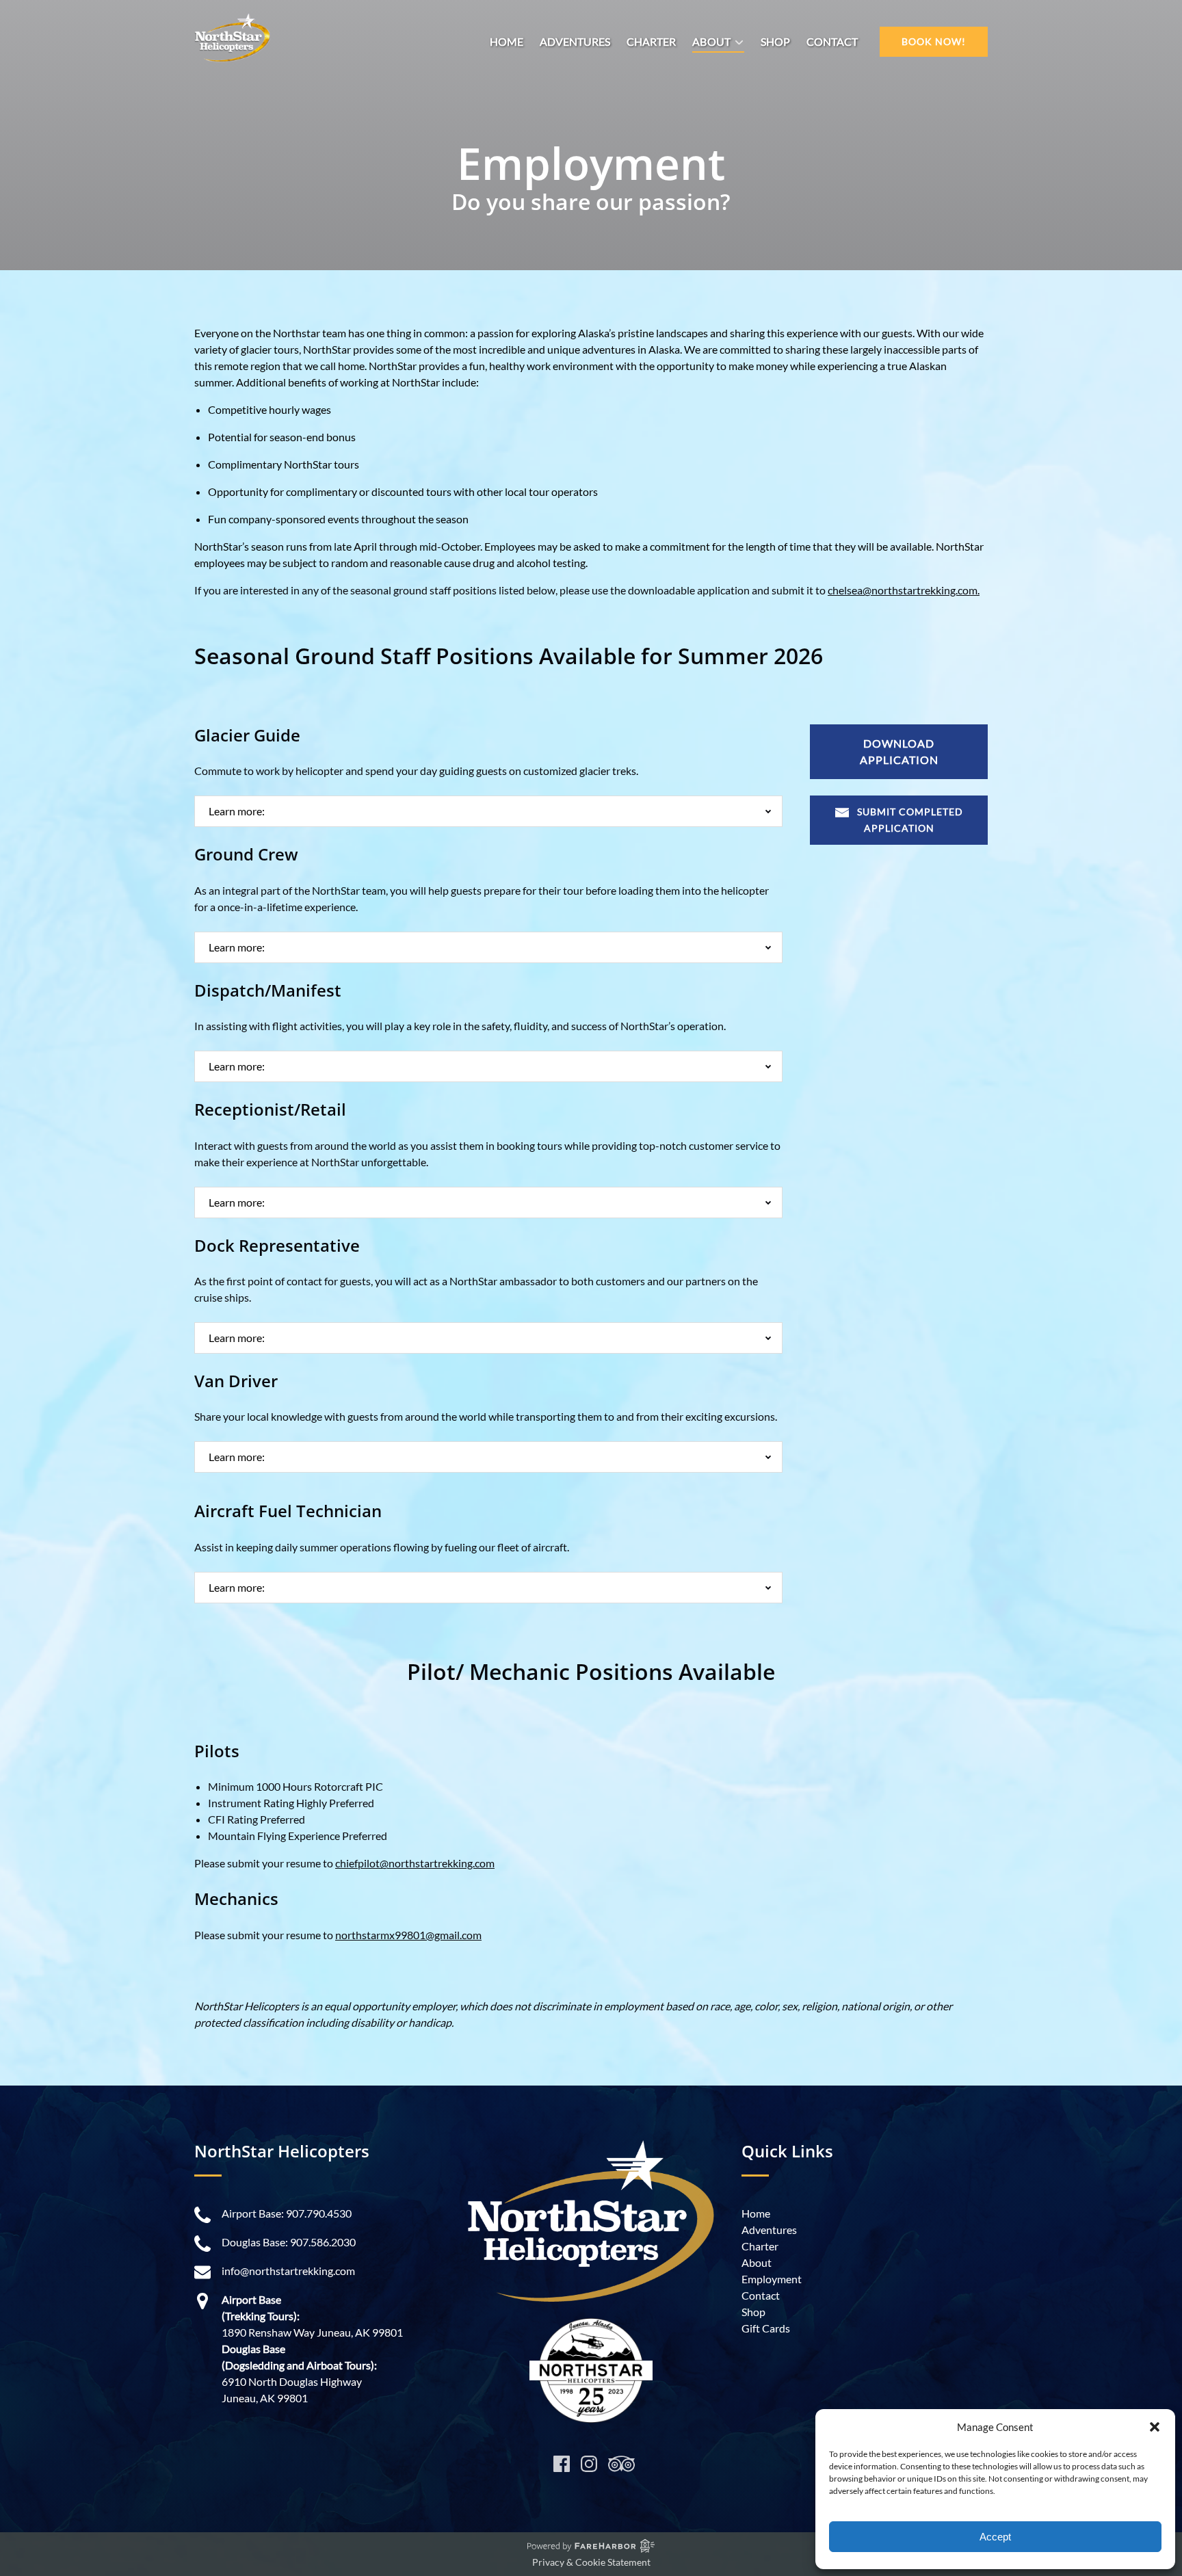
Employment (772, 2279)
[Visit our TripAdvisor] (621, 2464)
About (757, 2262)
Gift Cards (766, 2328)
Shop (775, 41)
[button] (1155, 2427)
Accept (995, 2537)
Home (507, 41)
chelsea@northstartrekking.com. (904, 590)
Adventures (575, 41)
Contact (832, 41)
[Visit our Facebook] (562, 2464)
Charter (651, 41)
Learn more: (237, 811)
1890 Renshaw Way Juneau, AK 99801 (312, 2332)
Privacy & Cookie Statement (591, 2562)
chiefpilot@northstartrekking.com (415, 1863)
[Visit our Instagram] (589, 2464)
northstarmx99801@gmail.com (408, 1935)
